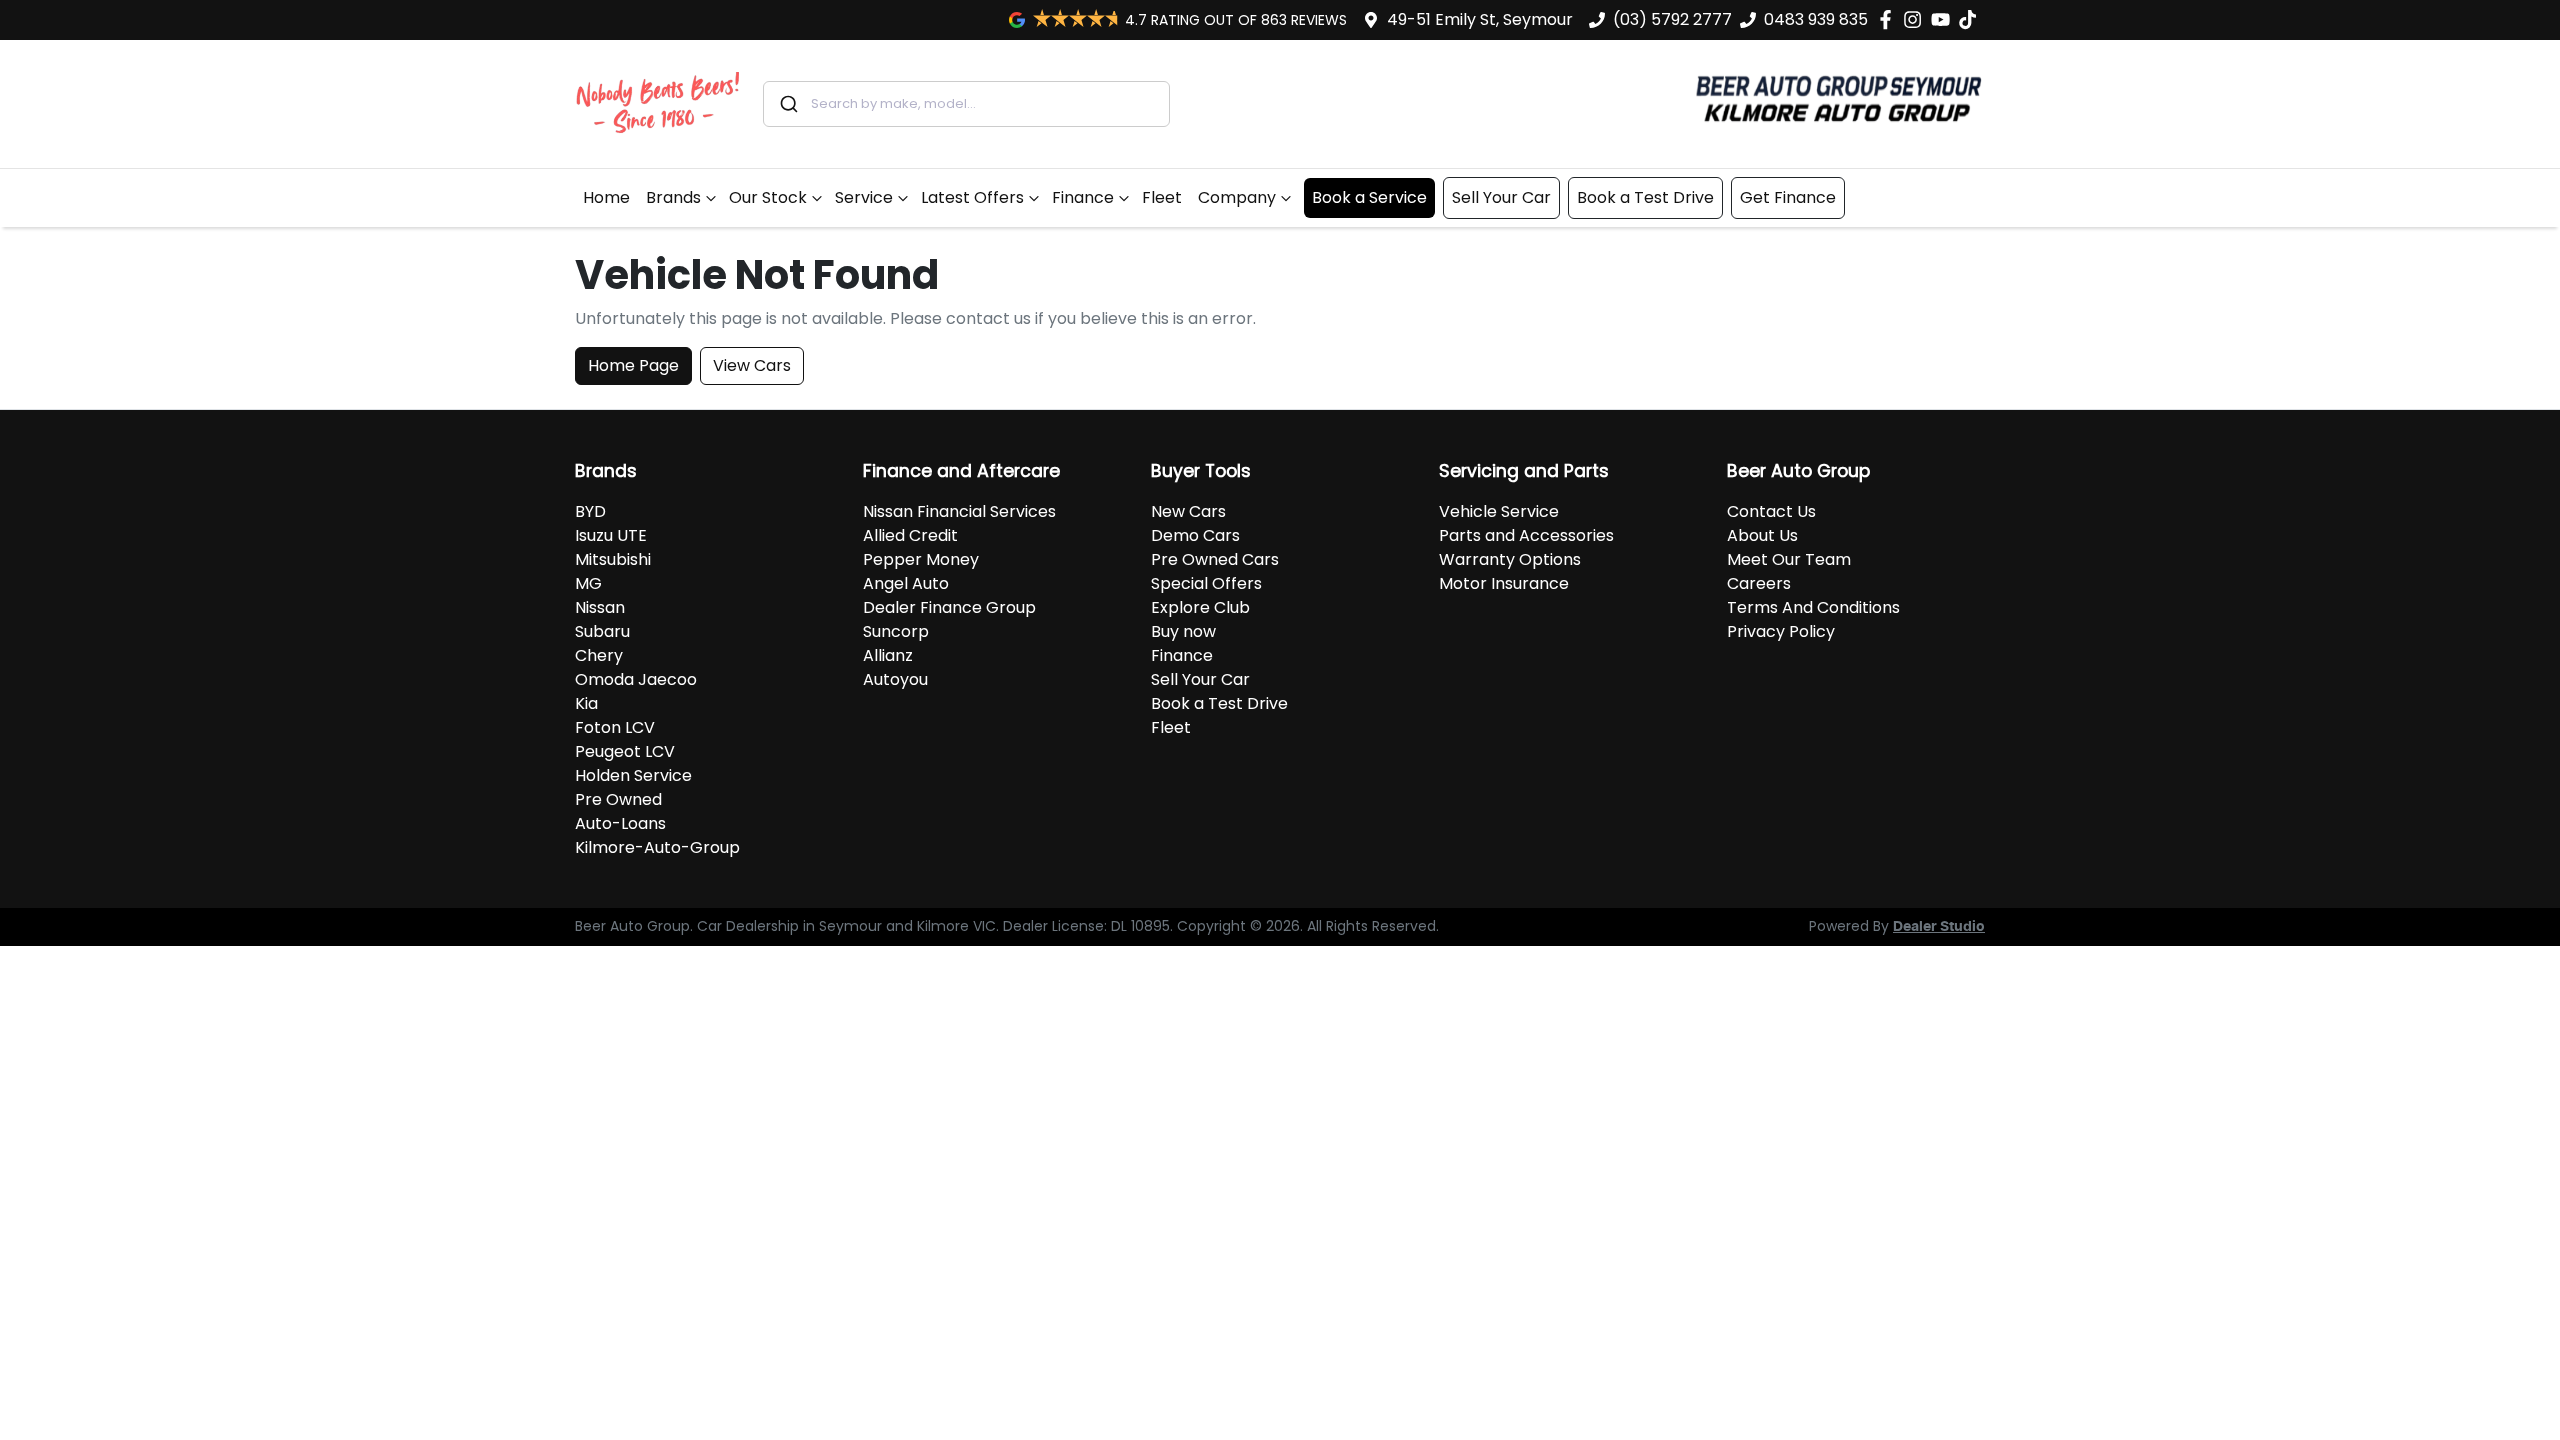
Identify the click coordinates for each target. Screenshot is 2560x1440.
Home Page (633, 365)
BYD (590, 511)
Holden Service (633, 775)
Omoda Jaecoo (636, 679)
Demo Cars (1195, 535)
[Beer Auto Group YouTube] (1944, 19)
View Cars (752, 365)
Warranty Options (1510, 559)
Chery (599, 655)
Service (864, 197)
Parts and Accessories (1526, 535)
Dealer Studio (1939, 927)
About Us (1762, 535)
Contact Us (1771, 511)
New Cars (1188, 511)
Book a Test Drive (1645, 197)
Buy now (1183, 631)
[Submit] (787, 104)
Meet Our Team (1789, 559)
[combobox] (966, 104)
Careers (1759, 583)
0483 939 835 (1816, 19)
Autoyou (895, 679)
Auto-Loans (620, 823)
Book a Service (1369, 197)
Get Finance (1788, 197)
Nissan (600, 607)
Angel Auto (906, 583)
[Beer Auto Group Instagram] (1916, 19)
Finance (1083, 197)
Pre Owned (618, 799)
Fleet (1162, 197)
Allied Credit (910, 535)
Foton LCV (615, 727)
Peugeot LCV (625, 751)
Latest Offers (972, 197)
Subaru (602, 631)
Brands (673, 197)
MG (588, 583)
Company (1237, 197)
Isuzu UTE (611, 535)
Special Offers (1206, 583)
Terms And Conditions (1813, 607)
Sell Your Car (1501, 197)
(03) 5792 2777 (1672, 19)
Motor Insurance (1504, 583)
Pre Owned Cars (1215, 559)
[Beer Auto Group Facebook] (1889, 19)
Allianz (888, 655)
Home (606, 197)
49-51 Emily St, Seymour (1480, 19)
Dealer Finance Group (949, 607)
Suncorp (896, 631)
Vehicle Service (1499, 511)
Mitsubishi (613, 559)
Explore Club (1200, 607)
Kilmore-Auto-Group (657, 847)
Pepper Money (921, 559)
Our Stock (768, 197)
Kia (586, 703)
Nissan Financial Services (959, 511)
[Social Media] (1971, 19)
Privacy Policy (1781, 631)
